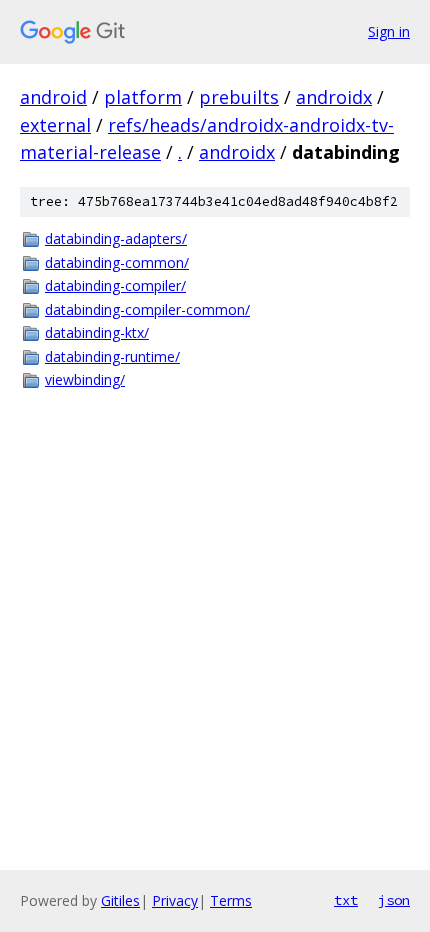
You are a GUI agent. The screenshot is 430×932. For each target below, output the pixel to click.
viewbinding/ (85, 379)
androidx (334, 97)
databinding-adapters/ (116, 238)
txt (346, 900)
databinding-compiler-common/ (147, 309)
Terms (231, 900)
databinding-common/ (117, 262)
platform (143, 97)
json (394, 900)
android (53, 97)
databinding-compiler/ (115, 285)
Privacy (175, 900)
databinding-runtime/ (112, 356)
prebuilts (239, 97)
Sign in (389, 31)
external (55, 125)
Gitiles (120, 900)
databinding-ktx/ (97, 332)
